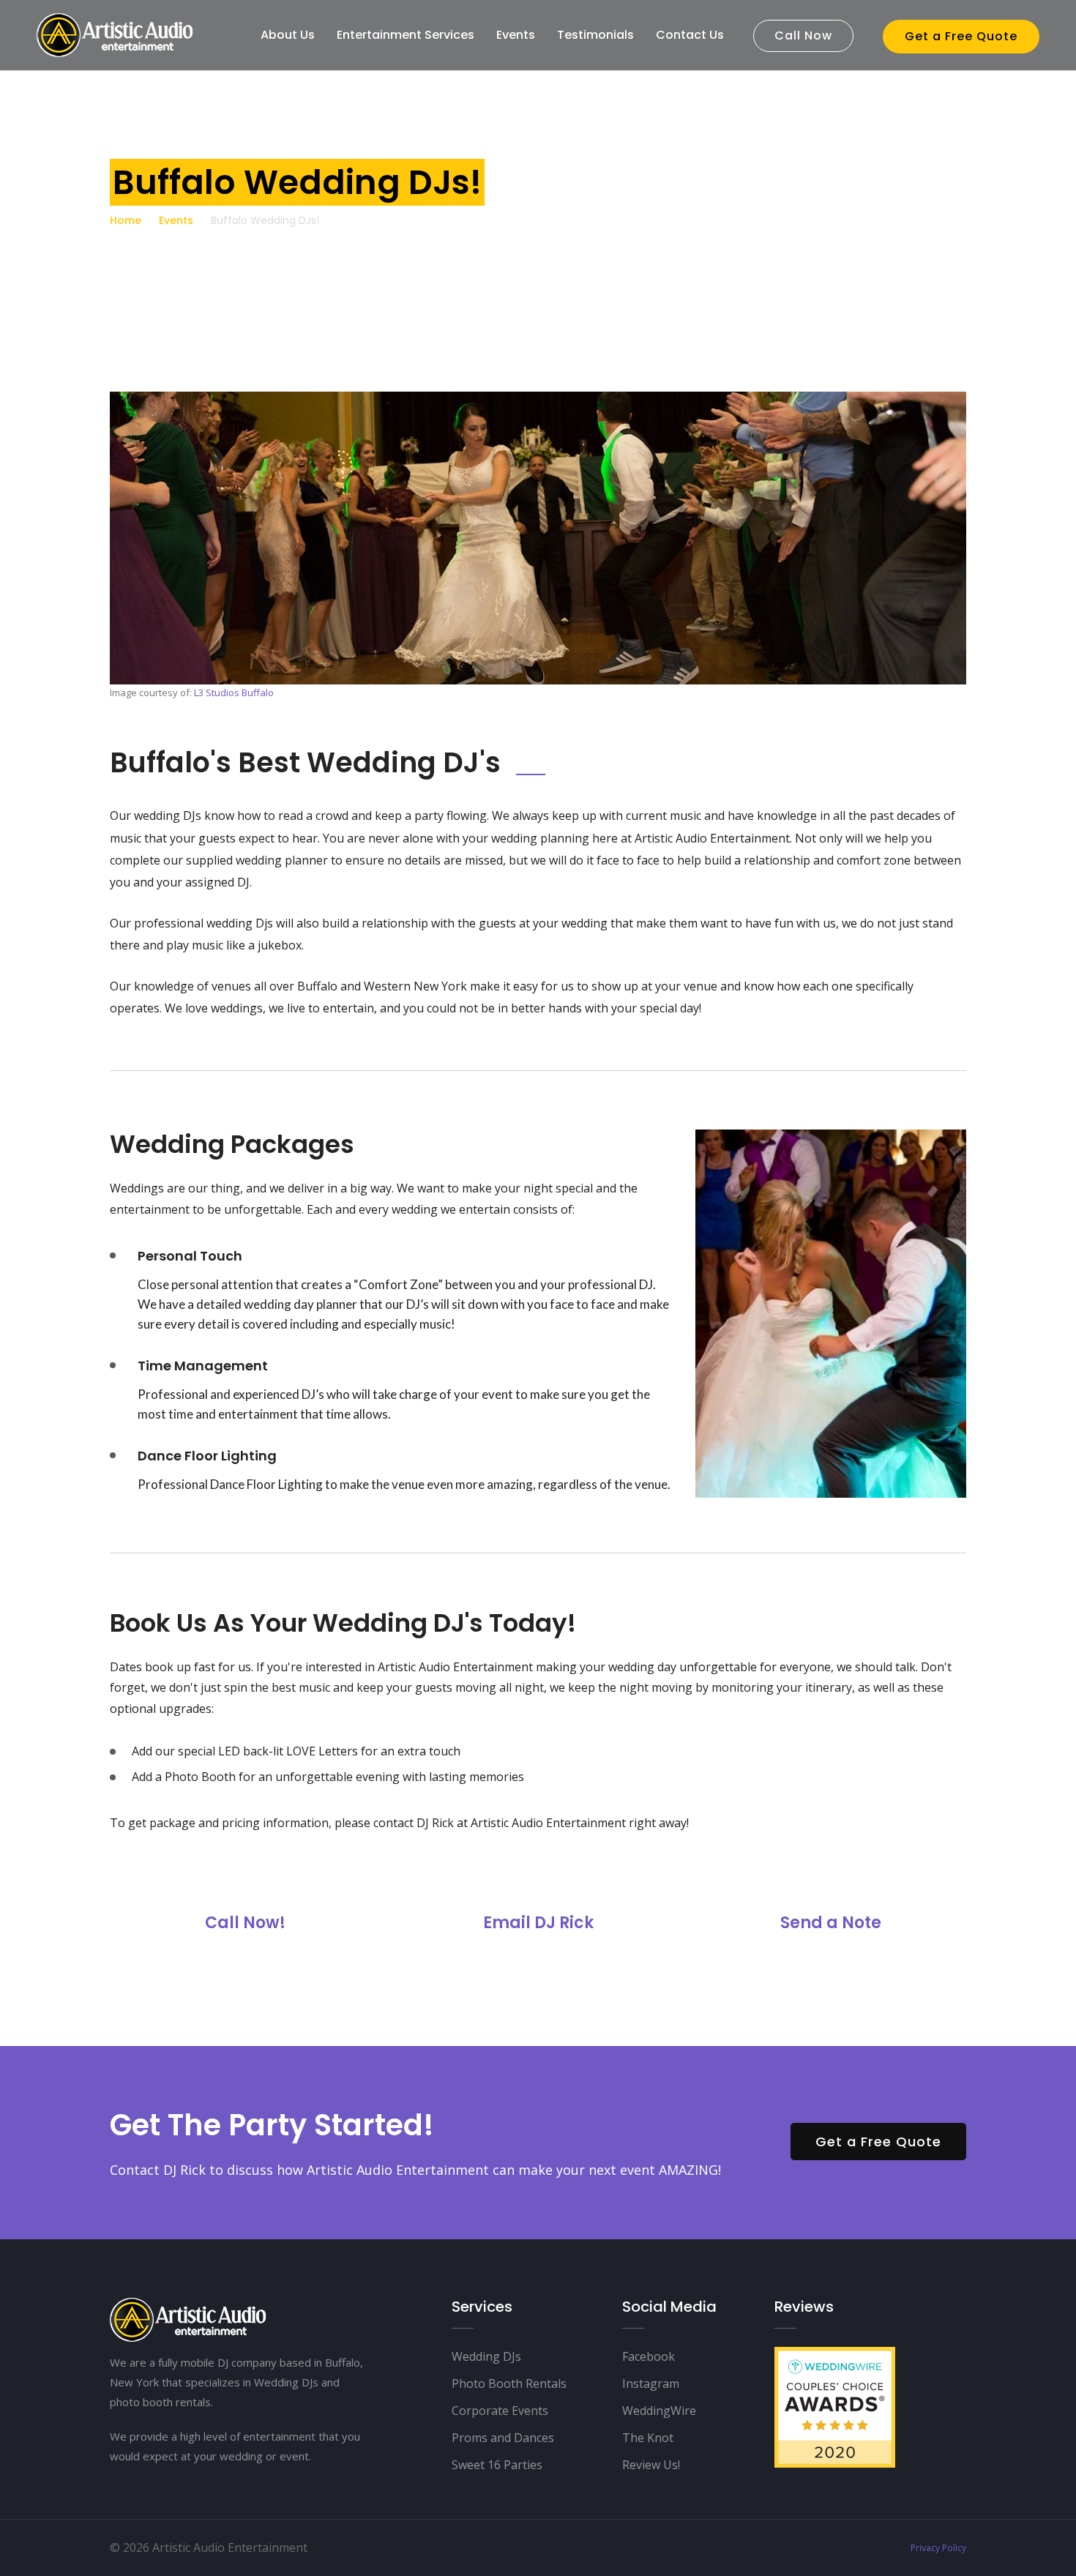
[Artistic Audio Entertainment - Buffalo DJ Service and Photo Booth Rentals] (116, 34)
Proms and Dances (503, 2438)
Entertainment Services (406, 35)
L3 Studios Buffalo (234, 692)
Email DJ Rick (538, 1923)
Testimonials (595, 35)
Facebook (649, 2356)
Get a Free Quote (961, 36)
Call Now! (245, 1923)
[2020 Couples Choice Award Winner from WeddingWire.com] (835, 2406)
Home (126, 220)
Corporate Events (500, 2411)
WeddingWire (659, 2411)
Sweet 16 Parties (497, 2465)
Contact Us (690, 35)
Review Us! (651, 2465)
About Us (288, 35)
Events (516, 35)
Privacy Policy (938, 2548)
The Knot (648, 2438)
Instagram (651, 2383)
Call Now (803, 36)
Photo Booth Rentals (509, 2383)
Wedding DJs (486, 2356)
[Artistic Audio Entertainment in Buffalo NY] (189, 2318)
